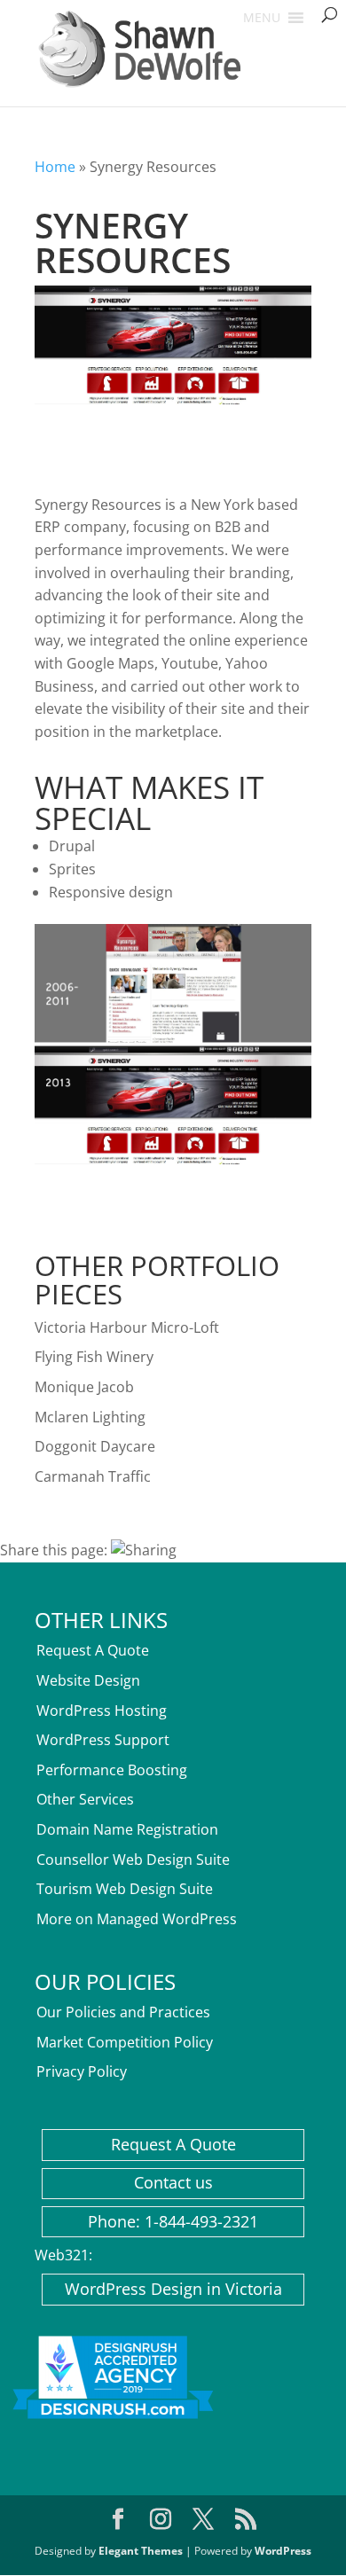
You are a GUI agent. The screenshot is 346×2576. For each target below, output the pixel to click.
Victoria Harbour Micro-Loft (127, 1327)
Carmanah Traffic (93, 1476)
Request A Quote (93, 1650)
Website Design (88, 1680)
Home (55, 167)
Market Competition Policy (125, 2042)
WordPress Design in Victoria (173, 2289)
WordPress (283, 2551)
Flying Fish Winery (94, 1357)
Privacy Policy (82, 2071)
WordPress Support (103, 1740)
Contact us (173, 2182)
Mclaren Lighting (90, 1417)
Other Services (85, 1799)
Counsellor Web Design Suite (133, 1860)
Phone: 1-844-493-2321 (173, 2221)
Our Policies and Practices (123, 2012)
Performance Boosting (112, 1770)
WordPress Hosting (102, 1711)
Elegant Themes (141, 2551)
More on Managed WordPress (137, 1919)
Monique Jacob (84, 1387)
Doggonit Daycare (95, 1446)
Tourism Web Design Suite (125, 1889)
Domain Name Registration (127, 1829)
